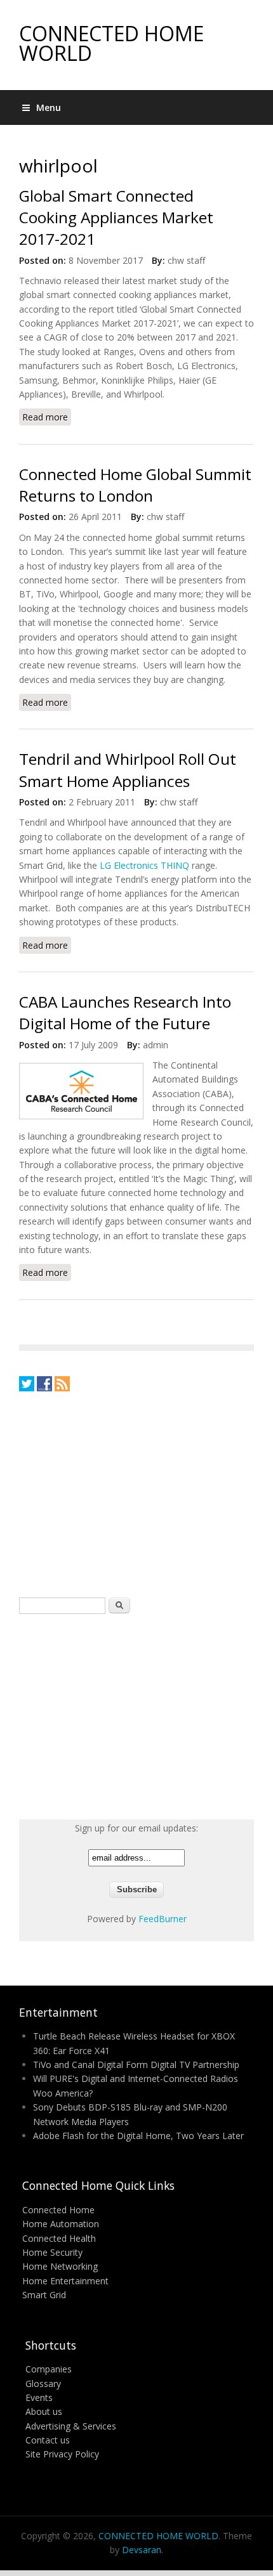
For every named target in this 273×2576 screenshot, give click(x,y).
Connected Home (58, 2210)
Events (39, 2397)
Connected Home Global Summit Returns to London (135, 485)
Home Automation (61, 2224)
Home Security (52, 2252)
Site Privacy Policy (62, 2454)
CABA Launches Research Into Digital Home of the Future (125, 1012)
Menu (49, 107)
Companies (49, 2369)
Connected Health (59, 2238)
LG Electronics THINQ (144, 865)
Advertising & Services (71, 2426)
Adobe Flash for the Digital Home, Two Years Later (138, 2136)
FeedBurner (163, 1919)
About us (44, 2411)
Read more (47, 418)
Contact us (48, 2440)
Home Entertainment (65, 2281)
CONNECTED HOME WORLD (111, 43)
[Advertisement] (114, 1493)
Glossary (43, 2384)
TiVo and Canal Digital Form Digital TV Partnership (136, 2065)
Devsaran (142, 2550)
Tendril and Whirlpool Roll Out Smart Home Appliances (128, 770)
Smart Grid (44, 2295)
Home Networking (60, 2266)
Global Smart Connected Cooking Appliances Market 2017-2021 (116, 218)
